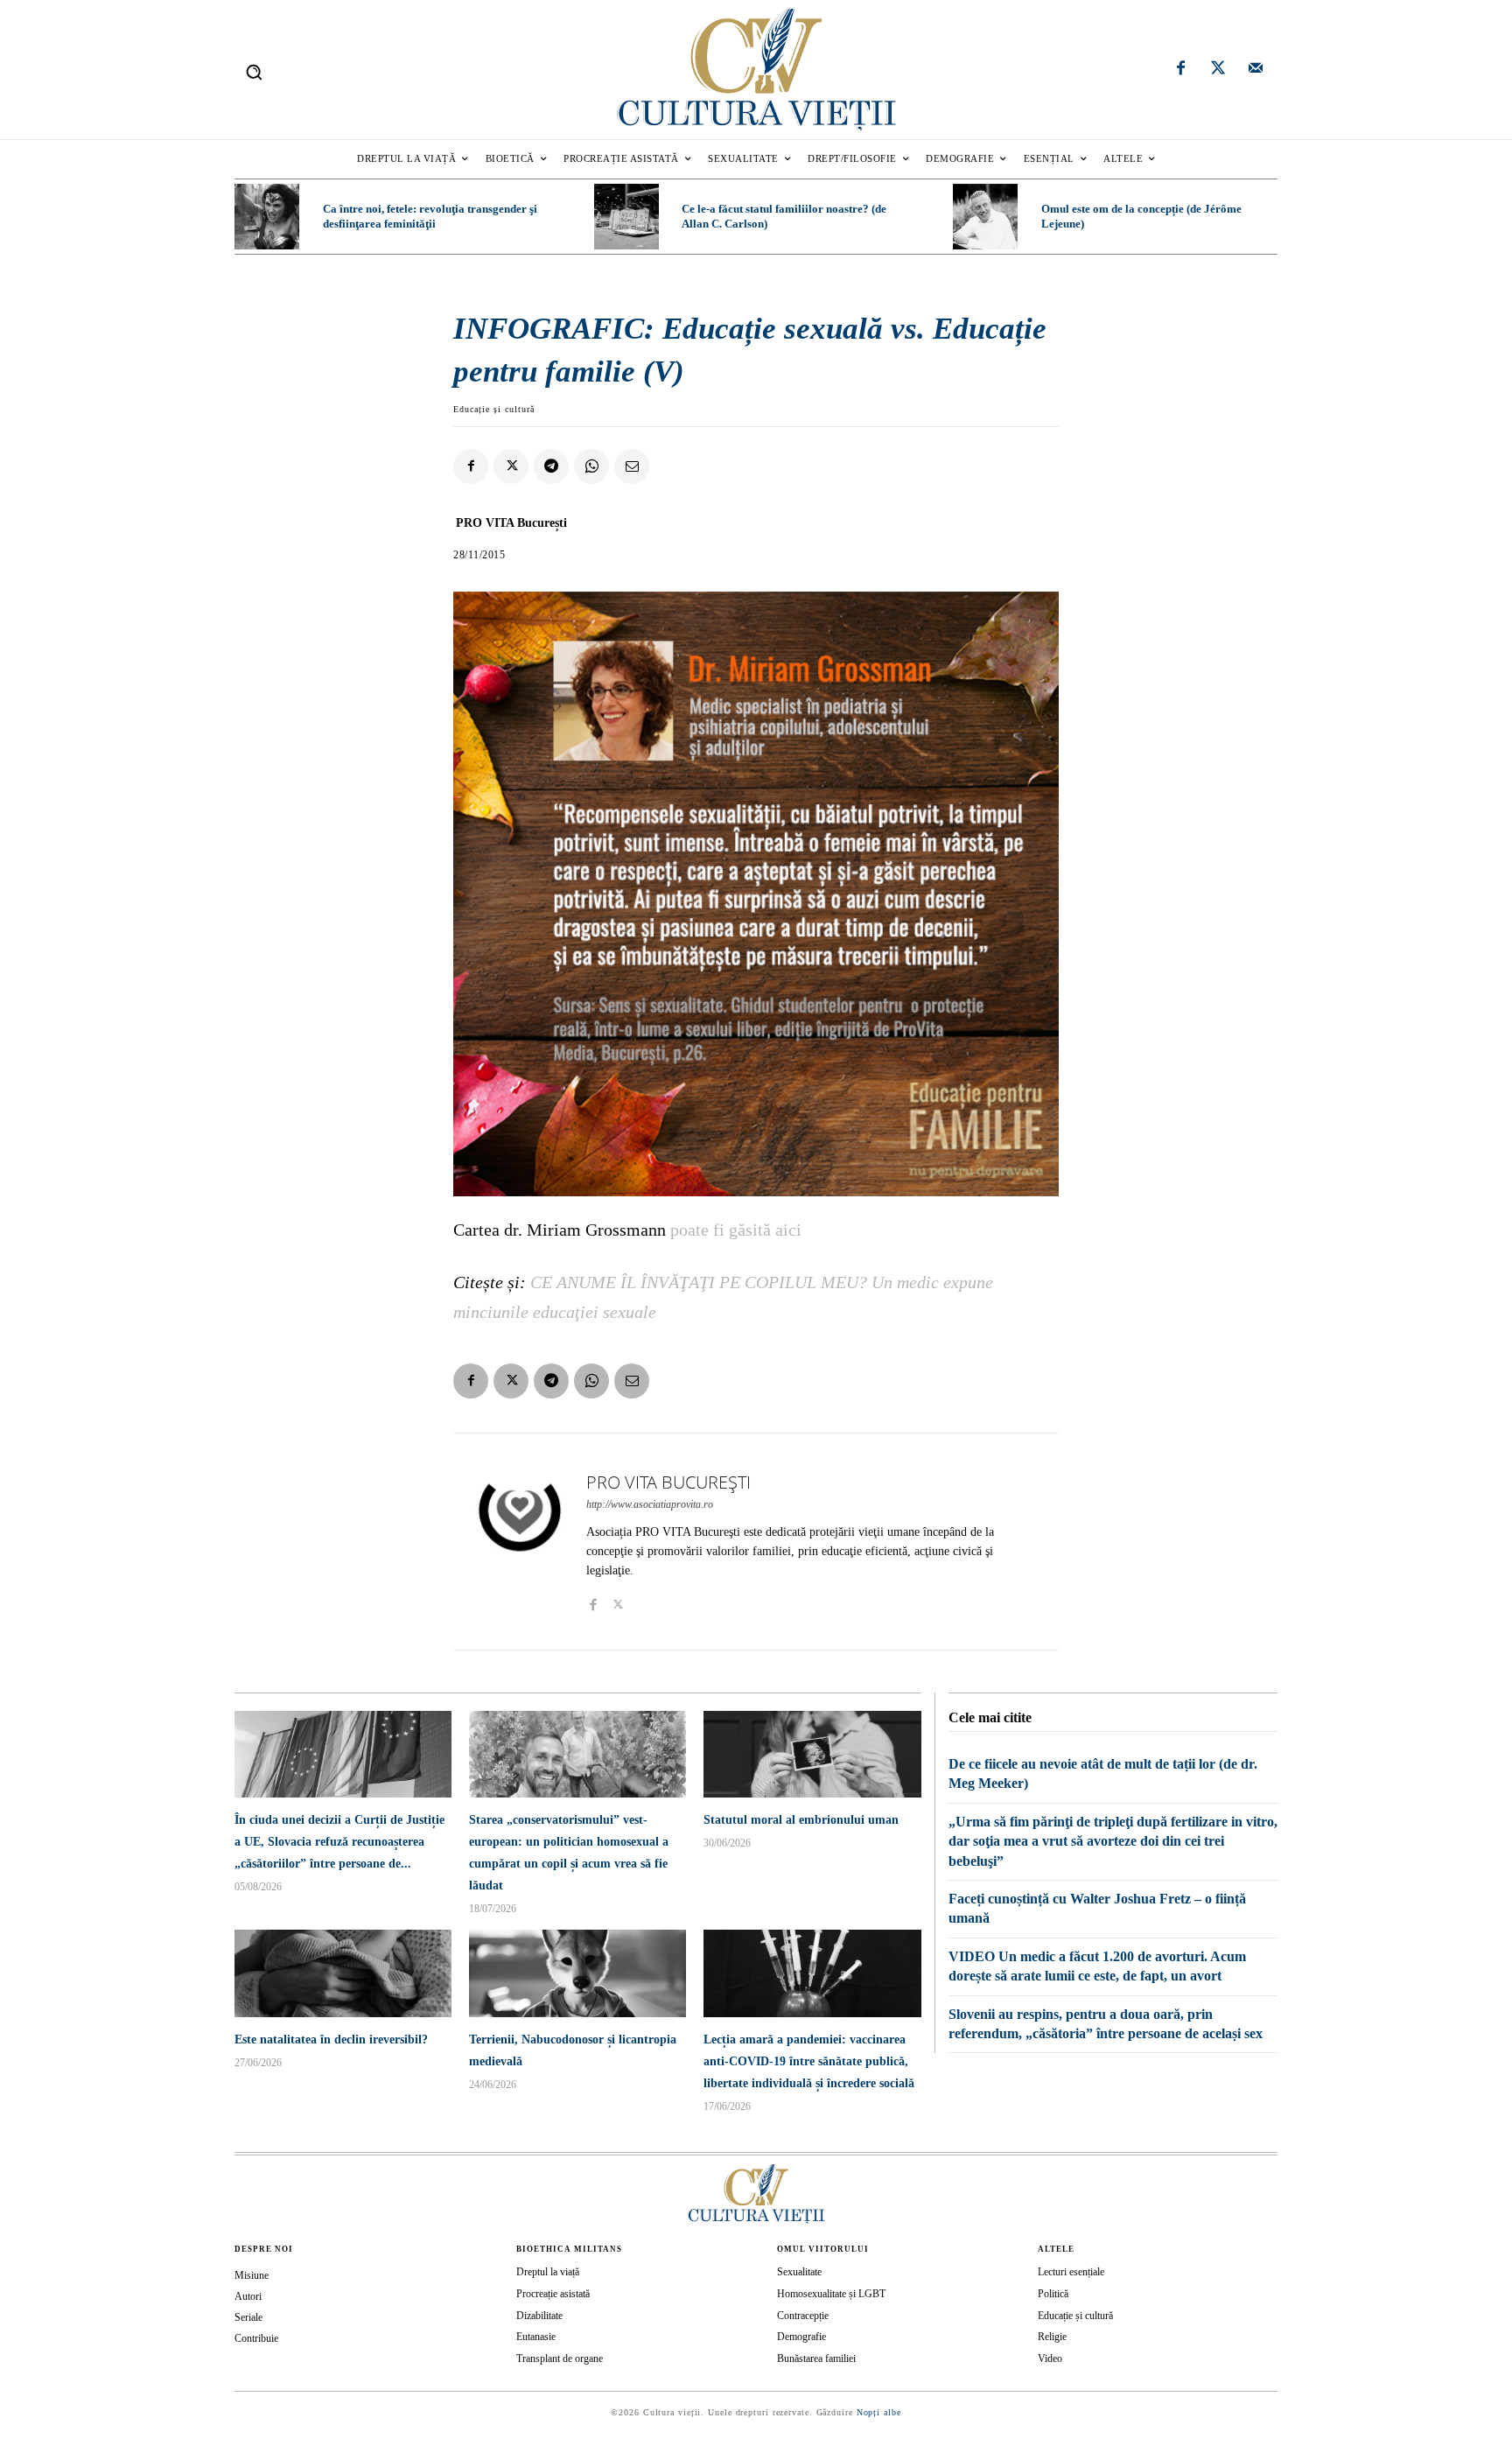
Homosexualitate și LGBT (831, 2294)
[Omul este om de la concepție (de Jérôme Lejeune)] (985, 216)
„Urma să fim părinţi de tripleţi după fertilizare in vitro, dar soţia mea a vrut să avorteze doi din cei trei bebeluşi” (1113, 1841)
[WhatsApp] (591, 466)
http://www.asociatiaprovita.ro (650, 1504)
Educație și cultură (494, 409)
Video (1050, 2358)
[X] (511, 466)
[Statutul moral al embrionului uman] (812, 1754)
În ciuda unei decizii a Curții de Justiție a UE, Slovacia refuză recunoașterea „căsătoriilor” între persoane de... (339, 1842)
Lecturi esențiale (1071, 2272)
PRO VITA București (511, 523)
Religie (1052, 2337)
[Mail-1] (1256, 70)
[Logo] (756, 70)
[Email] (632, 466)
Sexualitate (799, 2272)
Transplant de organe (560, 2358)
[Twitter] (1218, 70)
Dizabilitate (539, 2316)
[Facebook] (1181, 70)
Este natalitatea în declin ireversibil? (331, 2039)
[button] (254, 72)
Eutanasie (536, 2337)
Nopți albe (879, 2412)
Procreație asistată (553, 2294)
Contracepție (803, 2316)
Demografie (801, 2337)
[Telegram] (551, 466)
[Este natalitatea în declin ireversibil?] (343, 1973)
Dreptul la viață (548, 2272)
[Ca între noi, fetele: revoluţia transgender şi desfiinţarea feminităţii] (267, 216)
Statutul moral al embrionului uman (801, 1820)
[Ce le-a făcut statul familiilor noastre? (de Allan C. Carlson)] (626, 216)
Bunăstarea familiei (816, 2358)
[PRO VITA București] (520, 1542)
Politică (1053, 2294)
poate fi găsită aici (736, 1230)
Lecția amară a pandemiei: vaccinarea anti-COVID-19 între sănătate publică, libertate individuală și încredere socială (809, 2061)
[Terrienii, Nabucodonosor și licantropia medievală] (577, 1973)
